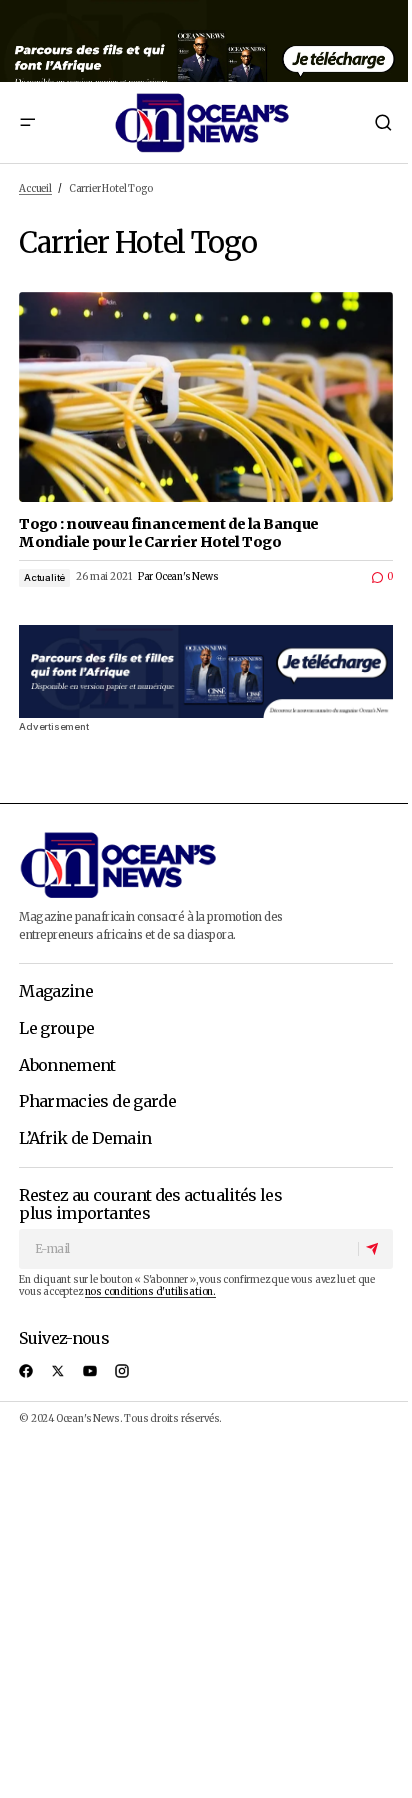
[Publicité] (206, 41)
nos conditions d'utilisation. (150, 1292)
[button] (27, 122)
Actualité (44, 577)
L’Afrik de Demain (85, 1139)
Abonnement (67, 1066)
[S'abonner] (375, 1249)
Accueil (35, 189)
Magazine (56, 992)
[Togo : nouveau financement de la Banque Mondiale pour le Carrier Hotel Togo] (206, 397)
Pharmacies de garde (97, 1102)
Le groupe (56, 1029)
